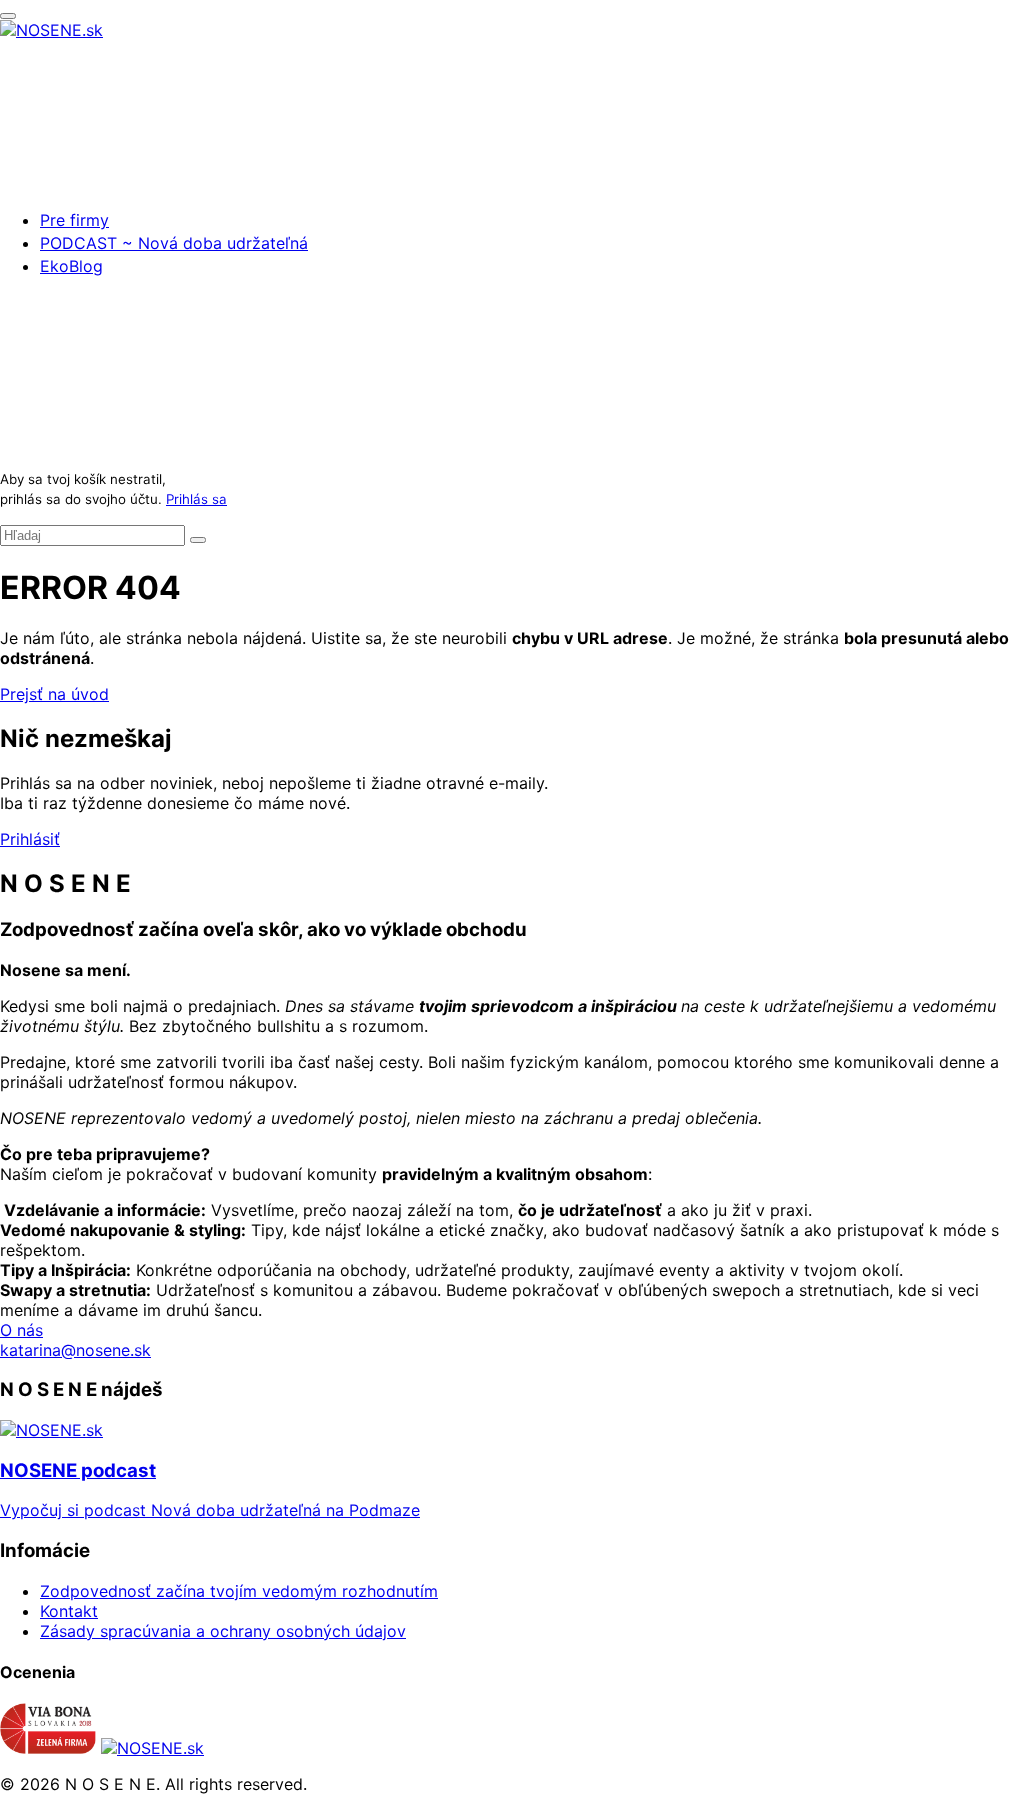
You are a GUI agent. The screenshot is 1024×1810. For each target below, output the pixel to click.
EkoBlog (71, 266)
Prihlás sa (196, 499)
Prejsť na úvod (54, 694)
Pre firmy (74, 220)
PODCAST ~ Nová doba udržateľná (174, 243)
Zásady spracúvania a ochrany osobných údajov (223, 1631)
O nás (21, 1330)
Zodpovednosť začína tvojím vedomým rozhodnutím (239, 1591)
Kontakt (69, 1611)
